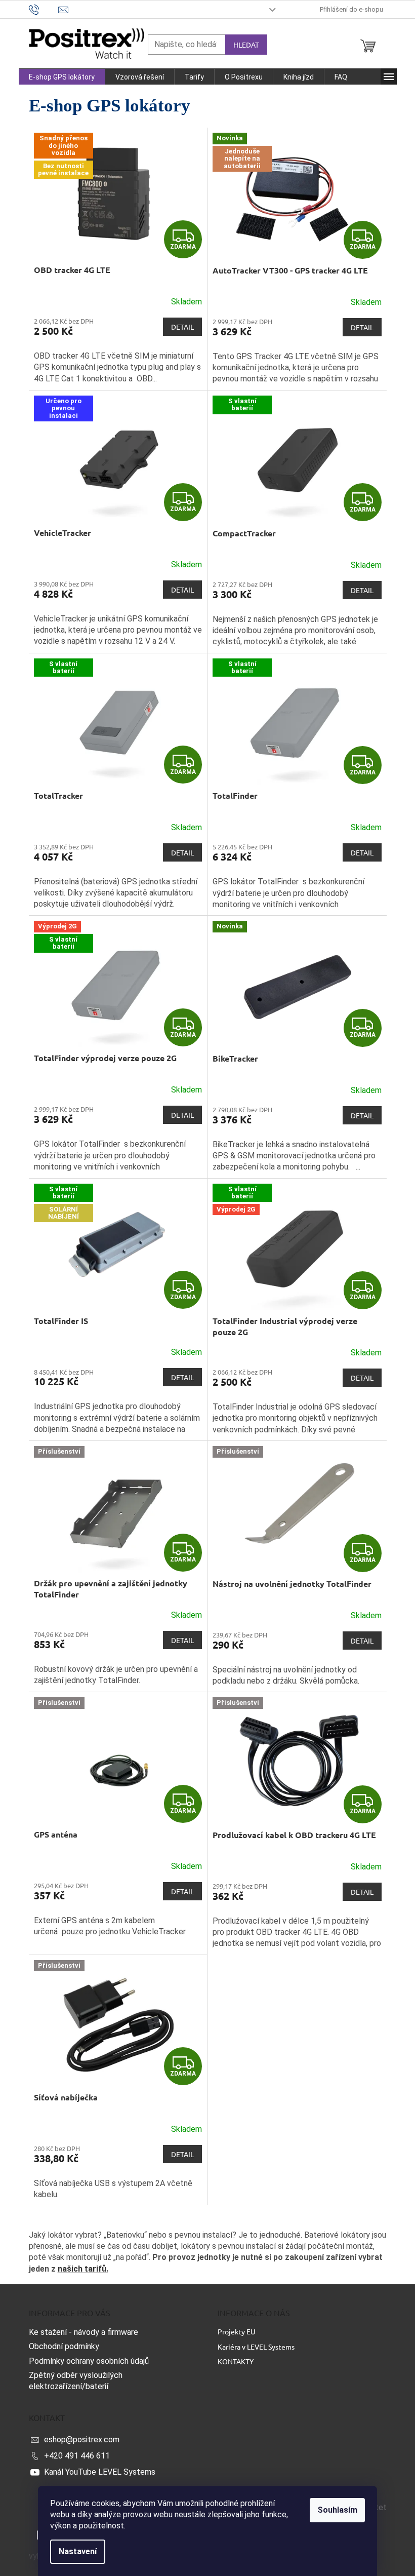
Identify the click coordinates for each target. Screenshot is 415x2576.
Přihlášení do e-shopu (351, 9)
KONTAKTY (236, 2361)
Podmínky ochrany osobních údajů (89, 2361)
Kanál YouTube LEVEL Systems (100, 2472)
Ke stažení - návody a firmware (84, 2332)
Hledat (246, 45)
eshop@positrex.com (82, 2440)
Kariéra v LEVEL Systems (256, 2347)
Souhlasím (337, 2510)
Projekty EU (237, 2331)
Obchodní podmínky (64, 2346)
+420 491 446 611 (77, 2456)
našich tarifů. (83, 2269)
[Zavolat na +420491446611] (44, 9)
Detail (182, 327)
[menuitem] (62, 77)
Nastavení (78, 2551)
